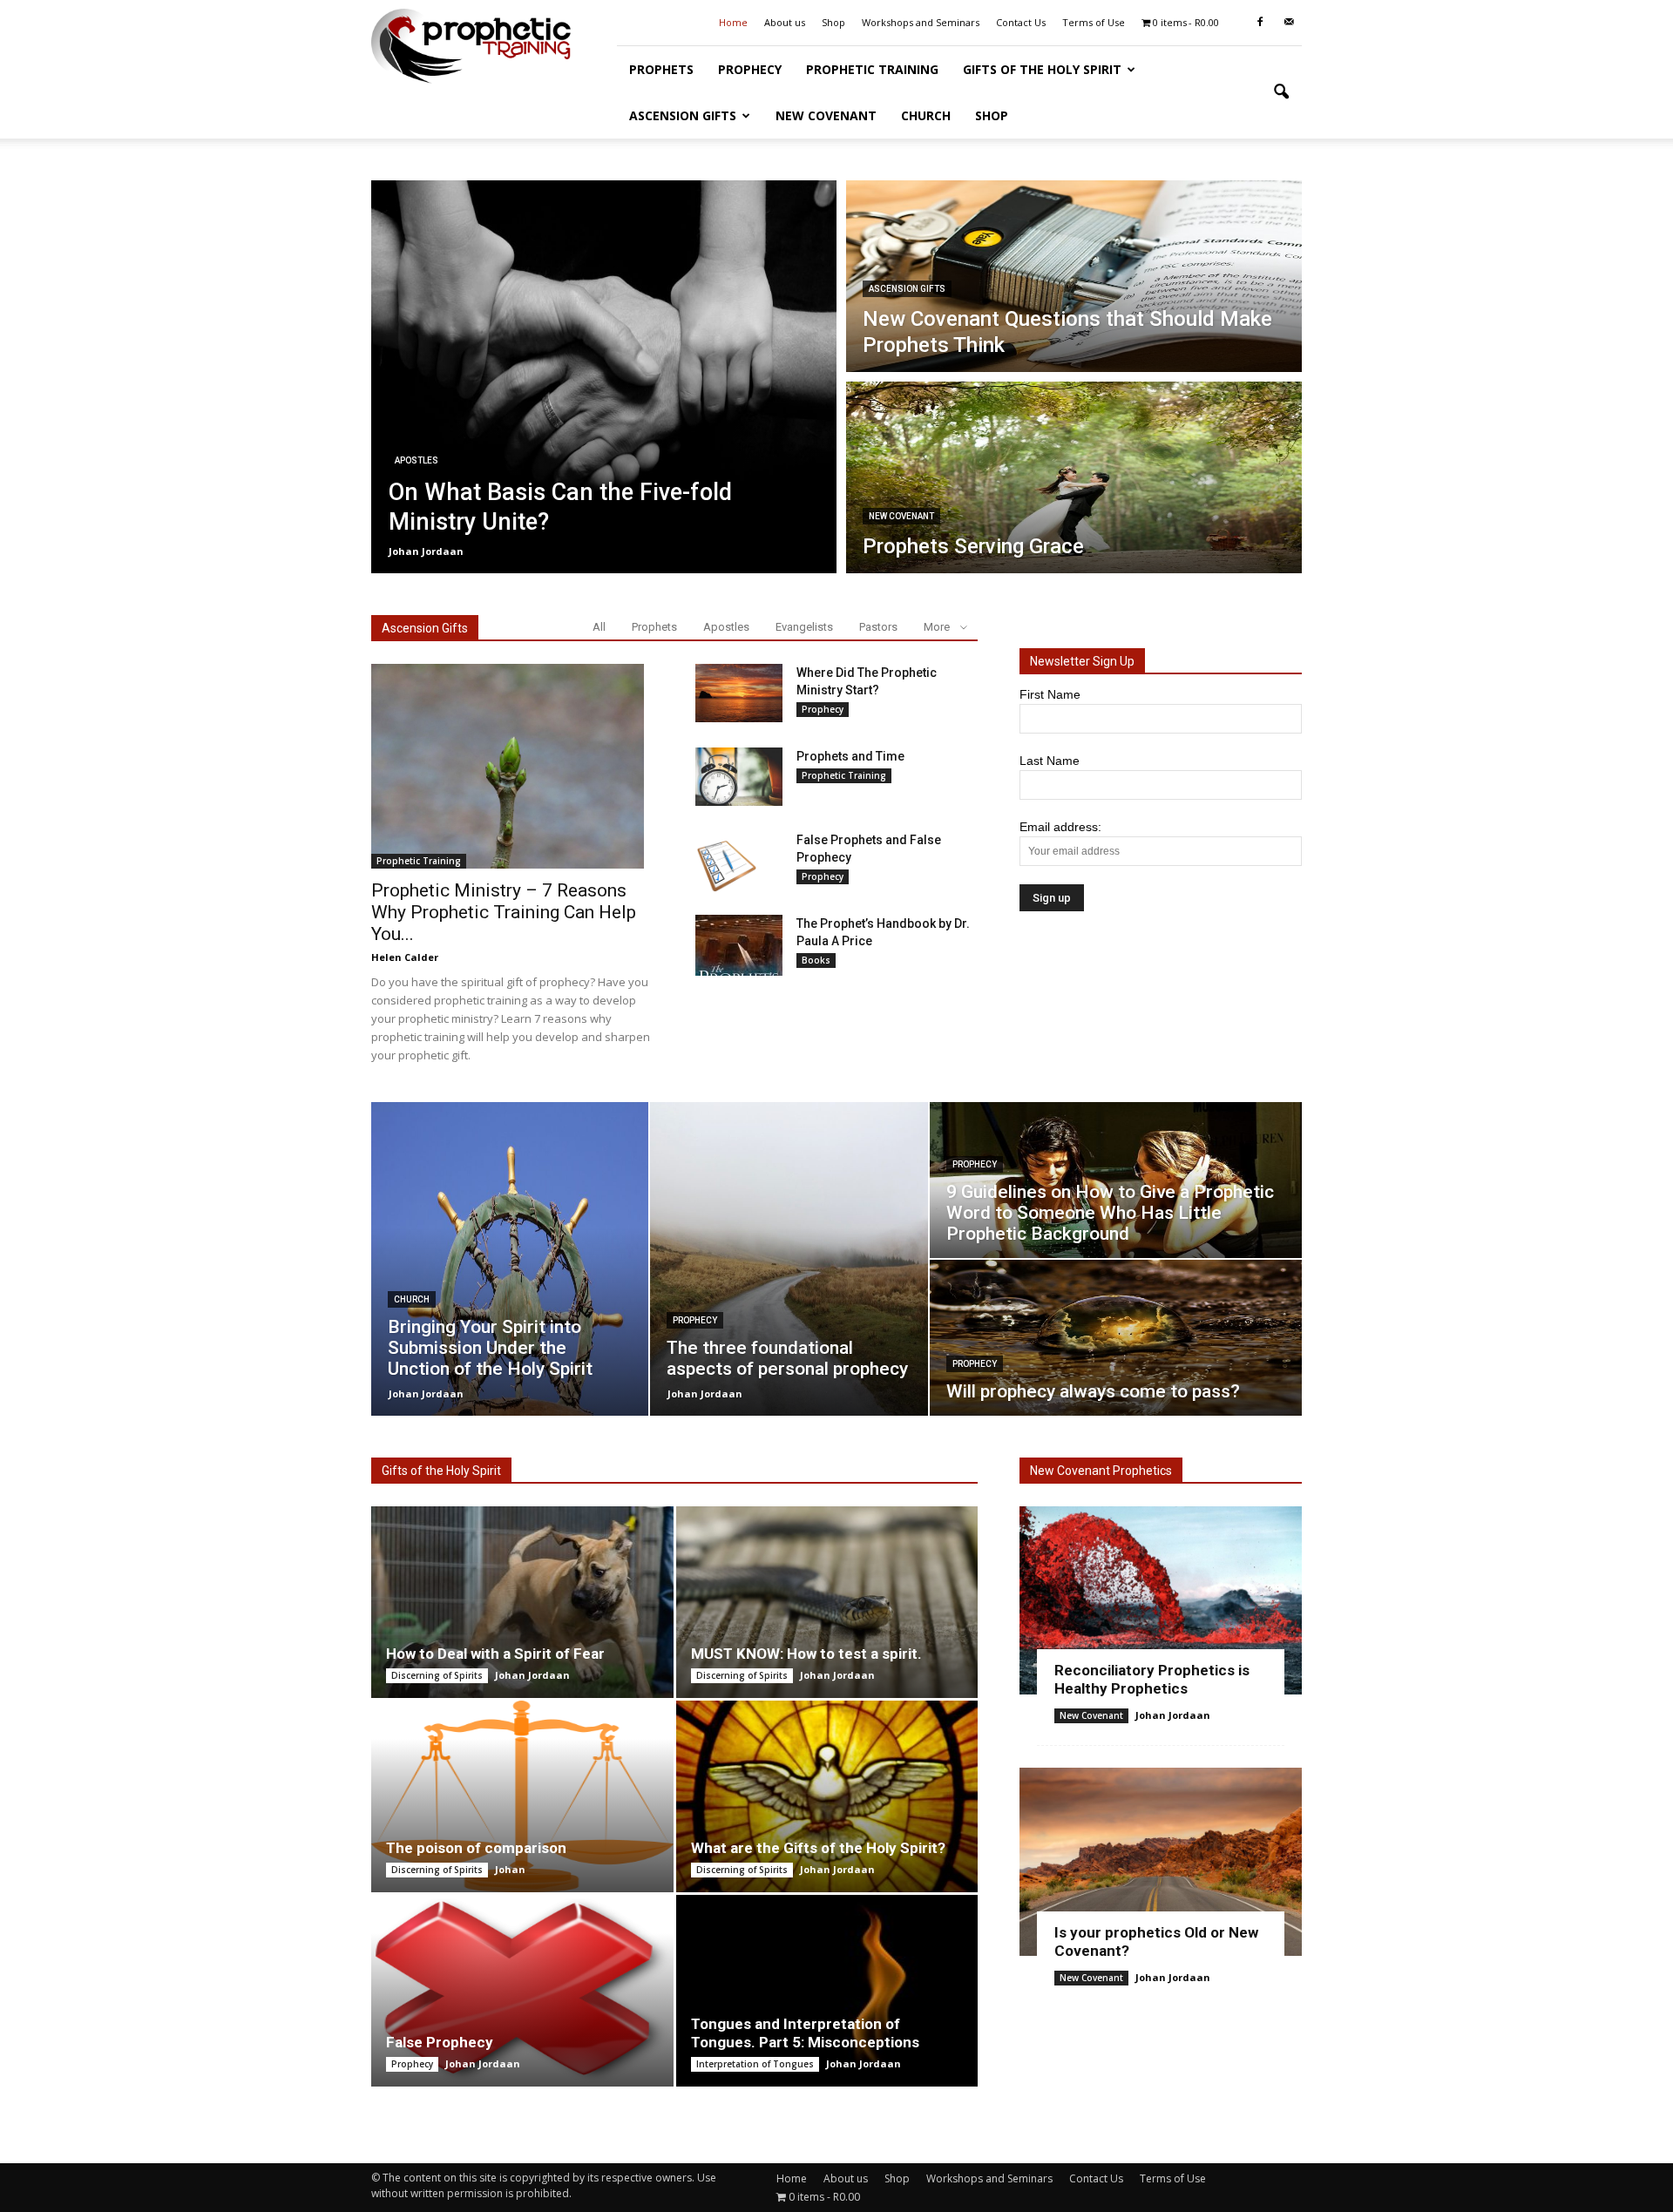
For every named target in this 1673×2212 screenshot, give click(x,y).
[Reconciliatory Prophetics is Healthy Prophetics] (1161, 1600)
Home (733, 22)
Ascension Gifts (683, 115)
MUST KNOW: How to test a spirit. (806, 1654)
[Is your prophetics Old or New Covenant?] (1161, 1862)
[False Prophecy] (522, 1991)
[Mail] (1289, 23)
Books (816, 960)
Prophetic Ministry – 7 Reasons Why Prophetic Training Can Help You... (504, 912)
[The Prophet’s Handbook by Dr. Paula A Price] (739, 945)
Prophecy (750, 69)
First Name (1050, 694)
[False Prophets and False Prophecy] (726, 862)
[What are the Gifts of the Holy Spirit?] (827, 1796)
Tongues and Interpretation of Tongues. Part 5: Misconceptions (805, 2033)
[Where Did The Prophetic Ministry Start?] (739, 693)
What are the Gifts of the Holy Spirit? (818, 1848)
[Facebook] (1260, 23)
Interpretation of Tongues (755, 2064)
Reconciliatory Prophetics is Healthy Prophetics (1152, 1679)
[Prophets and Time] (739, 777)
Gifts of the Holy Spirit (1042, 69)
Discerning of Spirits (437, 1675)
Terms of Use (1094, 22)
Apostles (417, 460)
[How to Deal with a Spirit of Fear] (522, 1602)
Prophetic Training (872, 69)
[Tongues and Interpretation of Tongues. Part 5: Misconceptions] (827, 1991)
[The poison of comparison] (522, 1796)
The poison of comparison (476, 1848)
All (599, 627)
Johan (510, 1869)
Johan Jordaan (426, 551)
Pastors (878, 627)
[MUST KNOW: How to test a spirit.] (827, 1602)
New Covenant (826, 115)
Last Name (1050, 761)
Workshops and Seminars (921, 22)
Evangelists (804, 627)
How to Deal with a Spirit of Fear (495, 1654)
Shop (833, 22)
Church (926, 115)
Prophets (661, 69)
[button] (1281, 92)
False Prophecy (440, 2042)
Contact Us (1021, 22)
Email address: (1060, 827)
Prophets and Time (850, 756)
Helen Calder (405, 957)
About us (785, 22)
